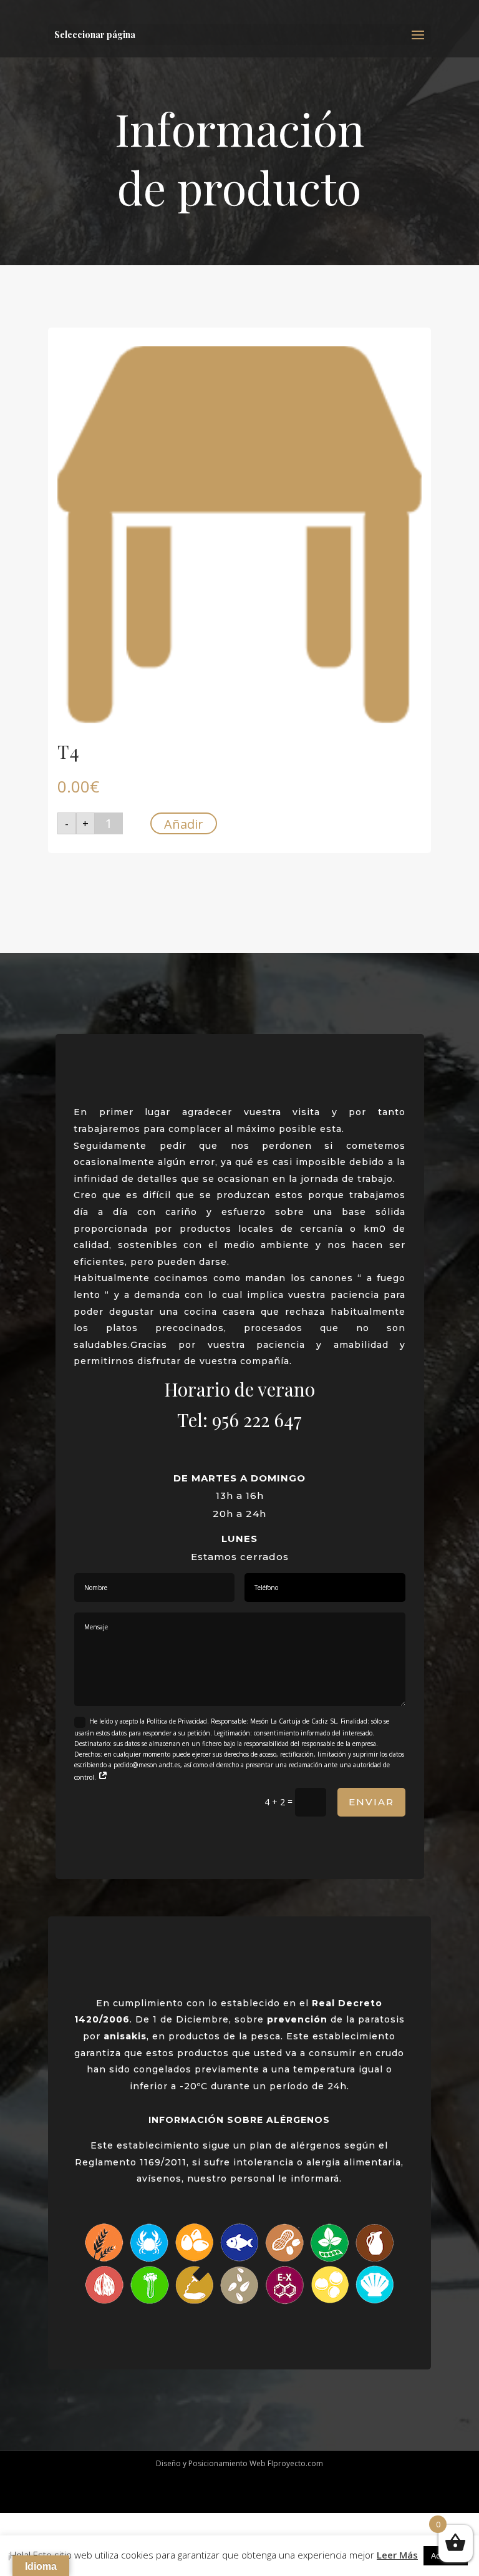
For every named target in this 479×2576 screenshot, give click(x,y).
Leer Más (397, 2555)
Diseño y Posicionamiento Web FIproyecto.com (239, 2463)
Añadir (184, 824)
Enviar (371, 1802)
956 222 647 (257, 1420)
